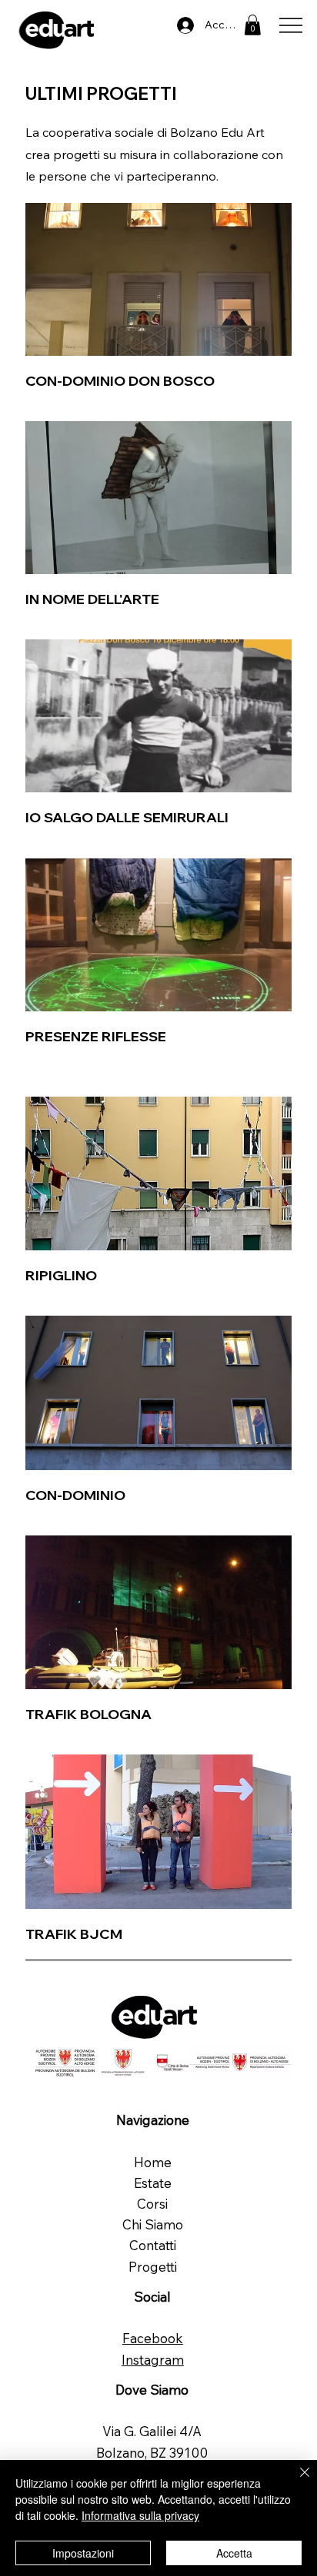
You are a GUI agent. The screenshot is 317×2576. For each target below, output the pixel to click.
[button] (252, 25)
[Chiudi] (295, 2481)
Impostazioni (83, 2553)
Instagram (153, 2360)
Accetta (234, 2553)
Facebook (153, 2338)
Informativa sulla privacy (140, 2515)
